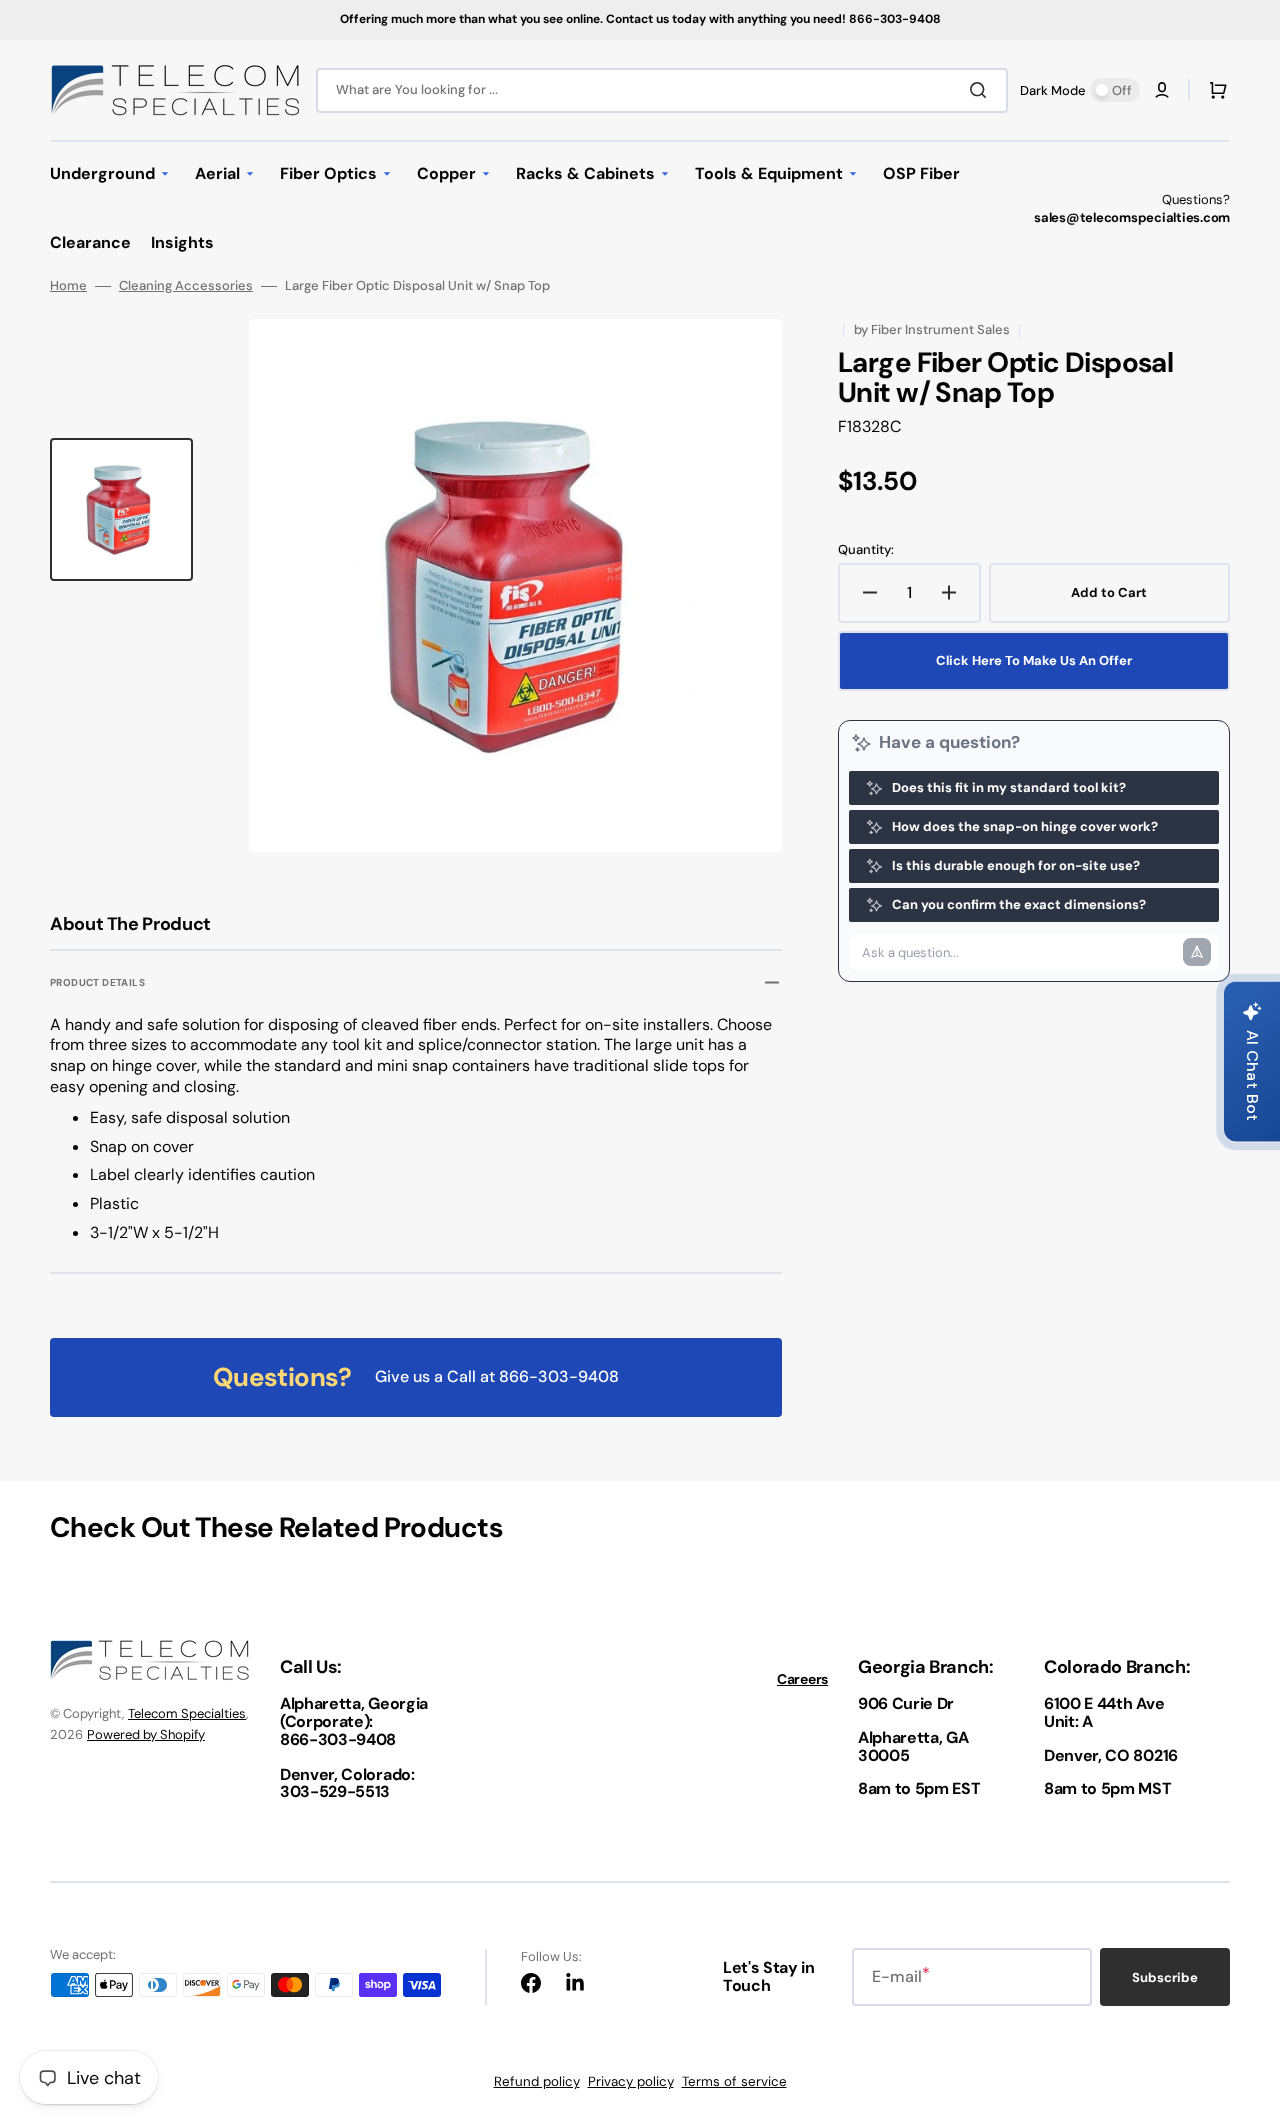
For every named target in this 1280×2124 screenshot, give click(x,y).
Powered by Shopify (146, 1734)
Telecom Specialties (187, 1713)
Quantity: (866, 550)
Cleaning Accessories (186, 286)
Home (68, 286)
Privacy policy (631, 2081)
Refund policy (537, 2081)
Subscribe (1165, 1977)
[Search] (982, 90)
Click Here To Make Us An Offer (1034, 660)
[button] (1162, 90)
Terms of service (734, 2081)
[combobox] (662, 90)
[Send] (1197, 952)
